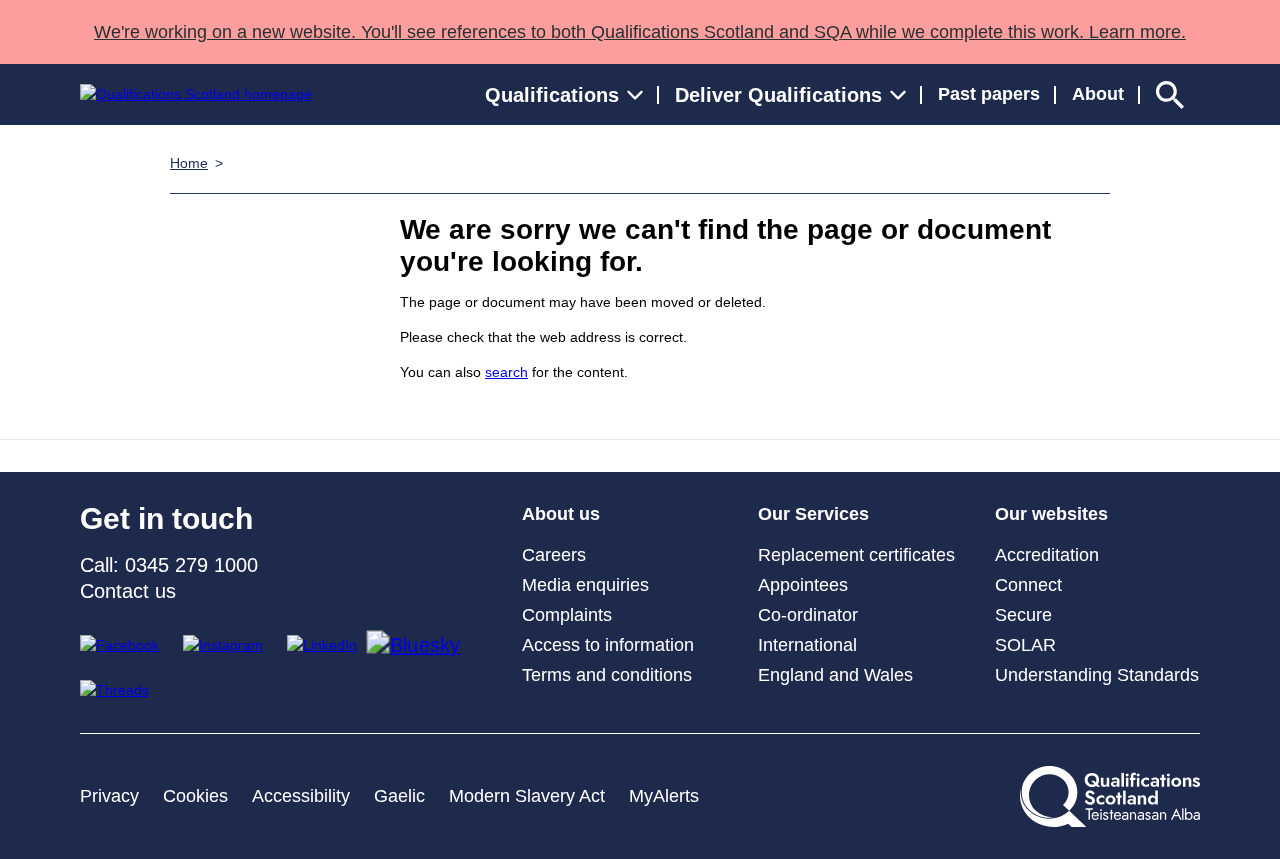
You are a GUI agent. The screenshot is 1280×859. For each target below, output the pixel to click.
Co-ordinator (808, 615)
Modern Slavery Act (527, 796)
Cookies (195, 796)
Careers (554, 555)
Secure (1023, 615)
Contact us (128, 591)
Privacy (109, 796)
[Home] (196, 94)
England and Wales (835, 675)
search (506, 372)
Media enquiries (585, 585)
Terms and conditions (607, 675)
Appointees (803, 585)
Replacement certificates (856, 555)
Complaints (567, 615)
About (1098, 94)
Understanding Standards (1097, 675)
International (807, 645)
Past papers (989, 94)
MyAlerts (664, 796)
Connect (1028, 585)
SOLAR (1025, 645)
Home (189, 163)
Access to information (608, 645)
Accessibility (301, 796)
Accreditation (1047, 555)
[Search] (1170, 94)
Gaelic (399, 796)
